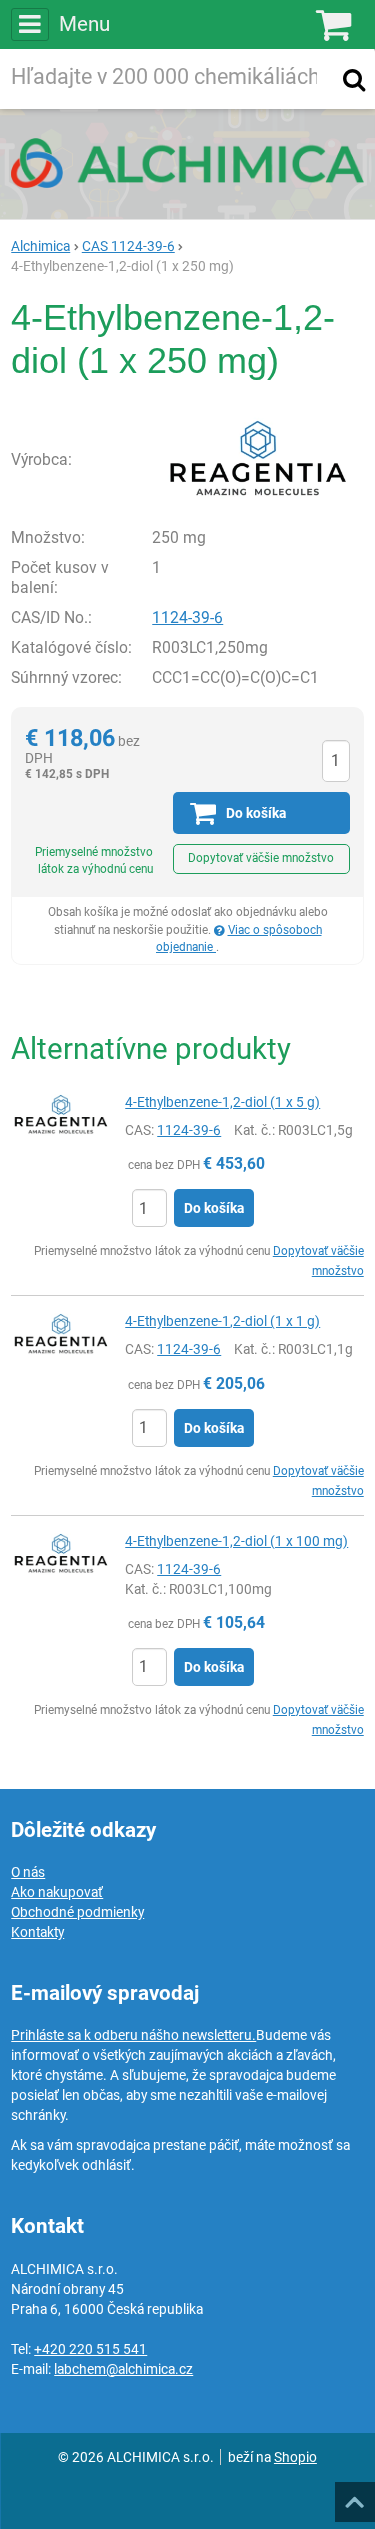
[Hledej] (354, 79)
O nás (28, 1872)
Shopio (295, 2457)
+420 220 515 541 (90, 2349)
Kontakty (37, 1932)
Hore (354, 2496)
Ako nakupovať (57, 1892)
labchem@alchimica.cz (123, 2369)
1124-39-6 (187, 617)
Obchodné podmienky (77, 1912)
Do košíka (214, 1208)
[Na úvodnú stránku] (187, 163)
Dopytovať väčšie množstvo (261, 858)
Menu (84, 24)
